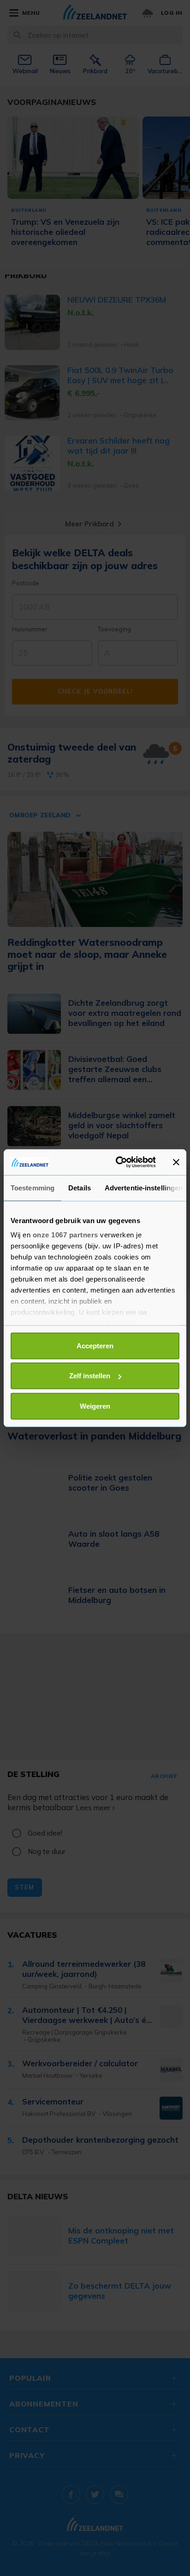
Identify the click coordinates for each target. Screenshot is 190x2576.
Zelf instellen (90, 1376)
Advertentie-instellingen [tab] (144, 1187)
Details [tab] (80, 1187)
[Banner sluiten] (176, 1162)
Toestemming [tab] (33, 1187)
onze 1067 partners (65, 1235)
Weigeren (95, 1406)
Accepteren (95, 1345)
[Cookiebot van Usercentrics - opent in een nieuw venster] (118, 1162)
